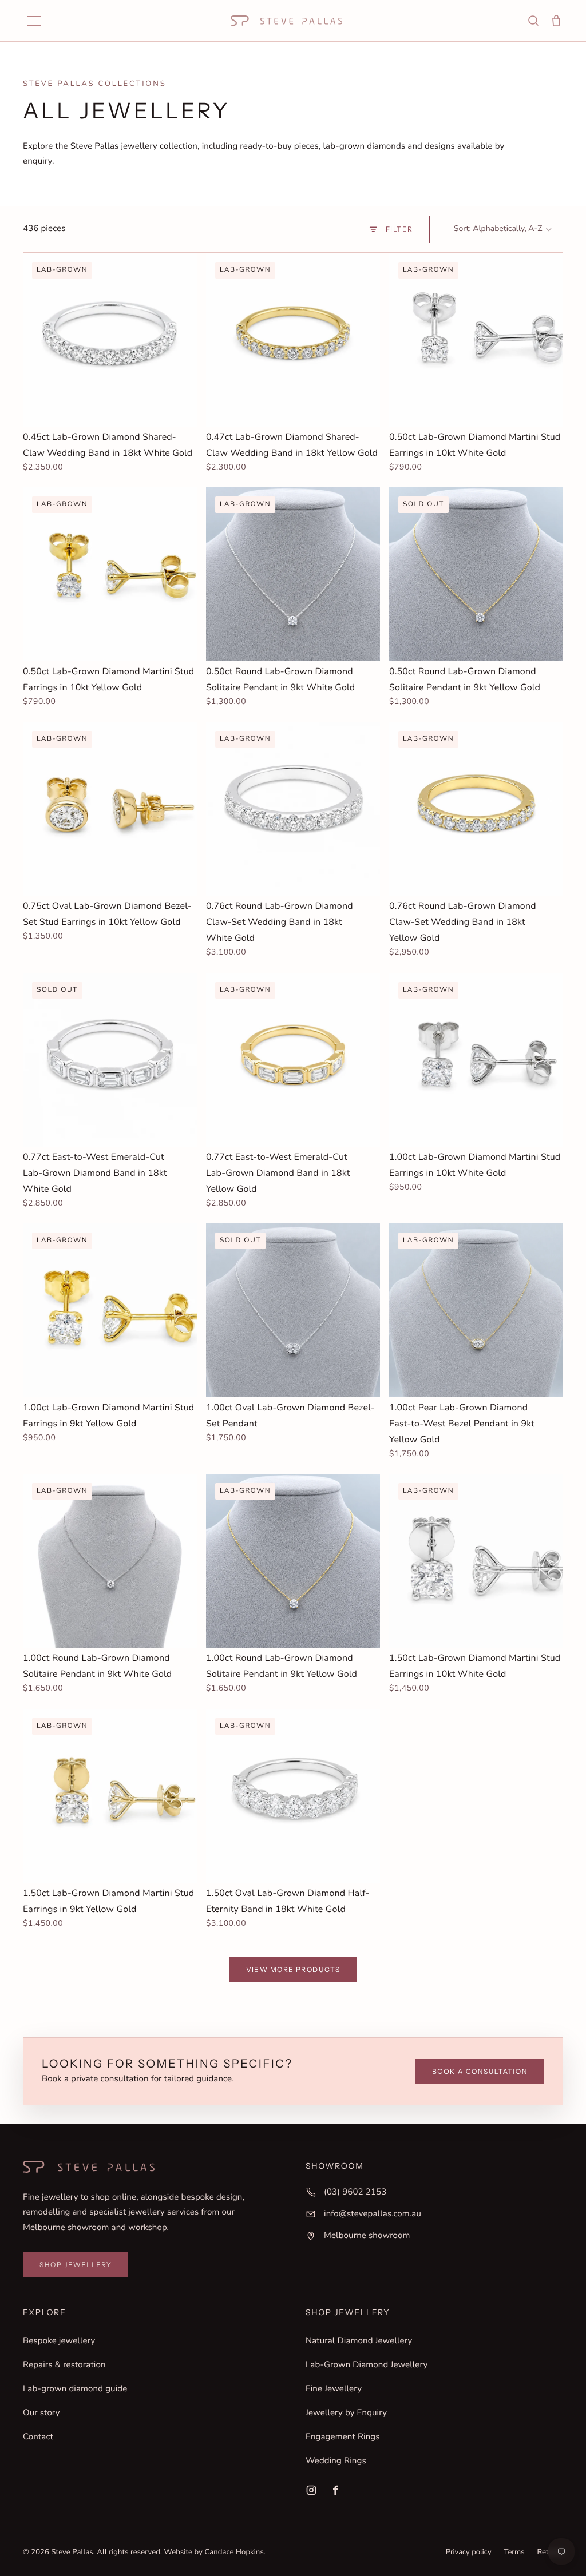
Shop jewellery (76, 2265)
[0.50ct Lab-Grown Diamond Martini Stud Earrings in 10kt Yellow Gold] (110, 574)
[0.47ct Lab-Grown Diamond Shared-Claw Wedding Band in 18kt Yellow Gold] (293, 340)
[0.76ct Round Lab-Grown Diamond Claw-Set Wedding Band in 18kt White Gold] (293, 809)
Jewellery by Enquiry (346, 2413)
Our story (41, 2413)
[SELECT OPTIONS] (180, 409)
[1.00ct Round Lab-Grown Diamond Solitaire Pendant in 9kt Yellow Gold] (293, 1561)
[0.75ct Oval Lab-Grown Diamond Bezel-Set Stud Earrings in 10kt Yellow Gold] (110, 809)
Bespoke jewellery (59, 2341)
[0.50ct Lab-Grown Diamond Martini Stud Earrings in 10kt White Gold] (476, 340)
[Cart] (556, 21)
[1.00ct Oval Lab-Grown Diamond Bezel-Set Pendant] (293, 1310)
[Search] (533, 21)
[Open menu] (34, 21)
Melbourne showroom (367, 2236)
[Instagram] (311, 2490)
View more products (293, 1969)
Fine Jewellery (334, 2389)
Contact (38, 2437)
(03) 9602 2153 (355, 2192)
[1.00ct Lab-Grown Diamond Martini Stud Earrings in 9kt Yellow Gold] (110, 1310)
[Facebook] (335, 2490)
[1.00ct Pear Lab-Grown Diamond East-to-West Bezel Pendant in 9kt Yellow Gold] (476, 1310)
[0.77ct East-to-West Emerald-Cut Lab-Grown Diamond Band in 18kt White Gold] (110, 1060)
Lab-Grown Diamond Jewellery (367, 2365)
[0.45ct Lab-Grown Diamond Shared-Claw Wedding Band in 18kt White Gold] (110, 340)
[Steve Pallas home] (286, 21)
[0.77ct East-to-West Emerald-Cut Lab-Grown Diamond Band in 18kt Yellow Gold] (293, 1060)
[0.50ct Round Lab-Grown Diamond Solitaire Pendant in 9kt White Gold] (293, 574)
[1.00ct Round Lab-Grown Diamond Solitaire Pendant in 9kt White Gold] (110, 1561)
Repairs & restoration (64, 2365)
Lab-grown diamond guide (75, 2389)
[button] (503, 229)
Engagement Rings (343, 2437)
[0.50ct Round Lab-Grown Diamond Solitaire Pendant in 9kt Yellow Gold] (476, 574)
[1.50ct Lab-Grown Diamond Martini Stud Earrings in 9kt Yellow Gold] (110, 1796)
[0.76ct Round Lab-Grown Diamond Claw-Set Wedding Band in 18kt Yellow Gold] (476, 809)
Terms (514, 2552)
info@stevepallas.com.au (373, 2214)
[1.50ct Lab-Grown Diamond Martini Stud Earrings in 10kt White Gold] (476, 1561)
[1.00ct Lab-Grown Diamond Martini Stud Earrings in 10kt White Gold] (476, 1060)
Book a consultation (480, 2071)
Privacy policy (469, 2552)
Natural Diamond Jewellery (359, 2341)
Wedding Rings (336, 2461)
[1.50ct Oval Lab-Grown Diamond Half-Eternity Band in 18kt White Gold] (293, 1796)
